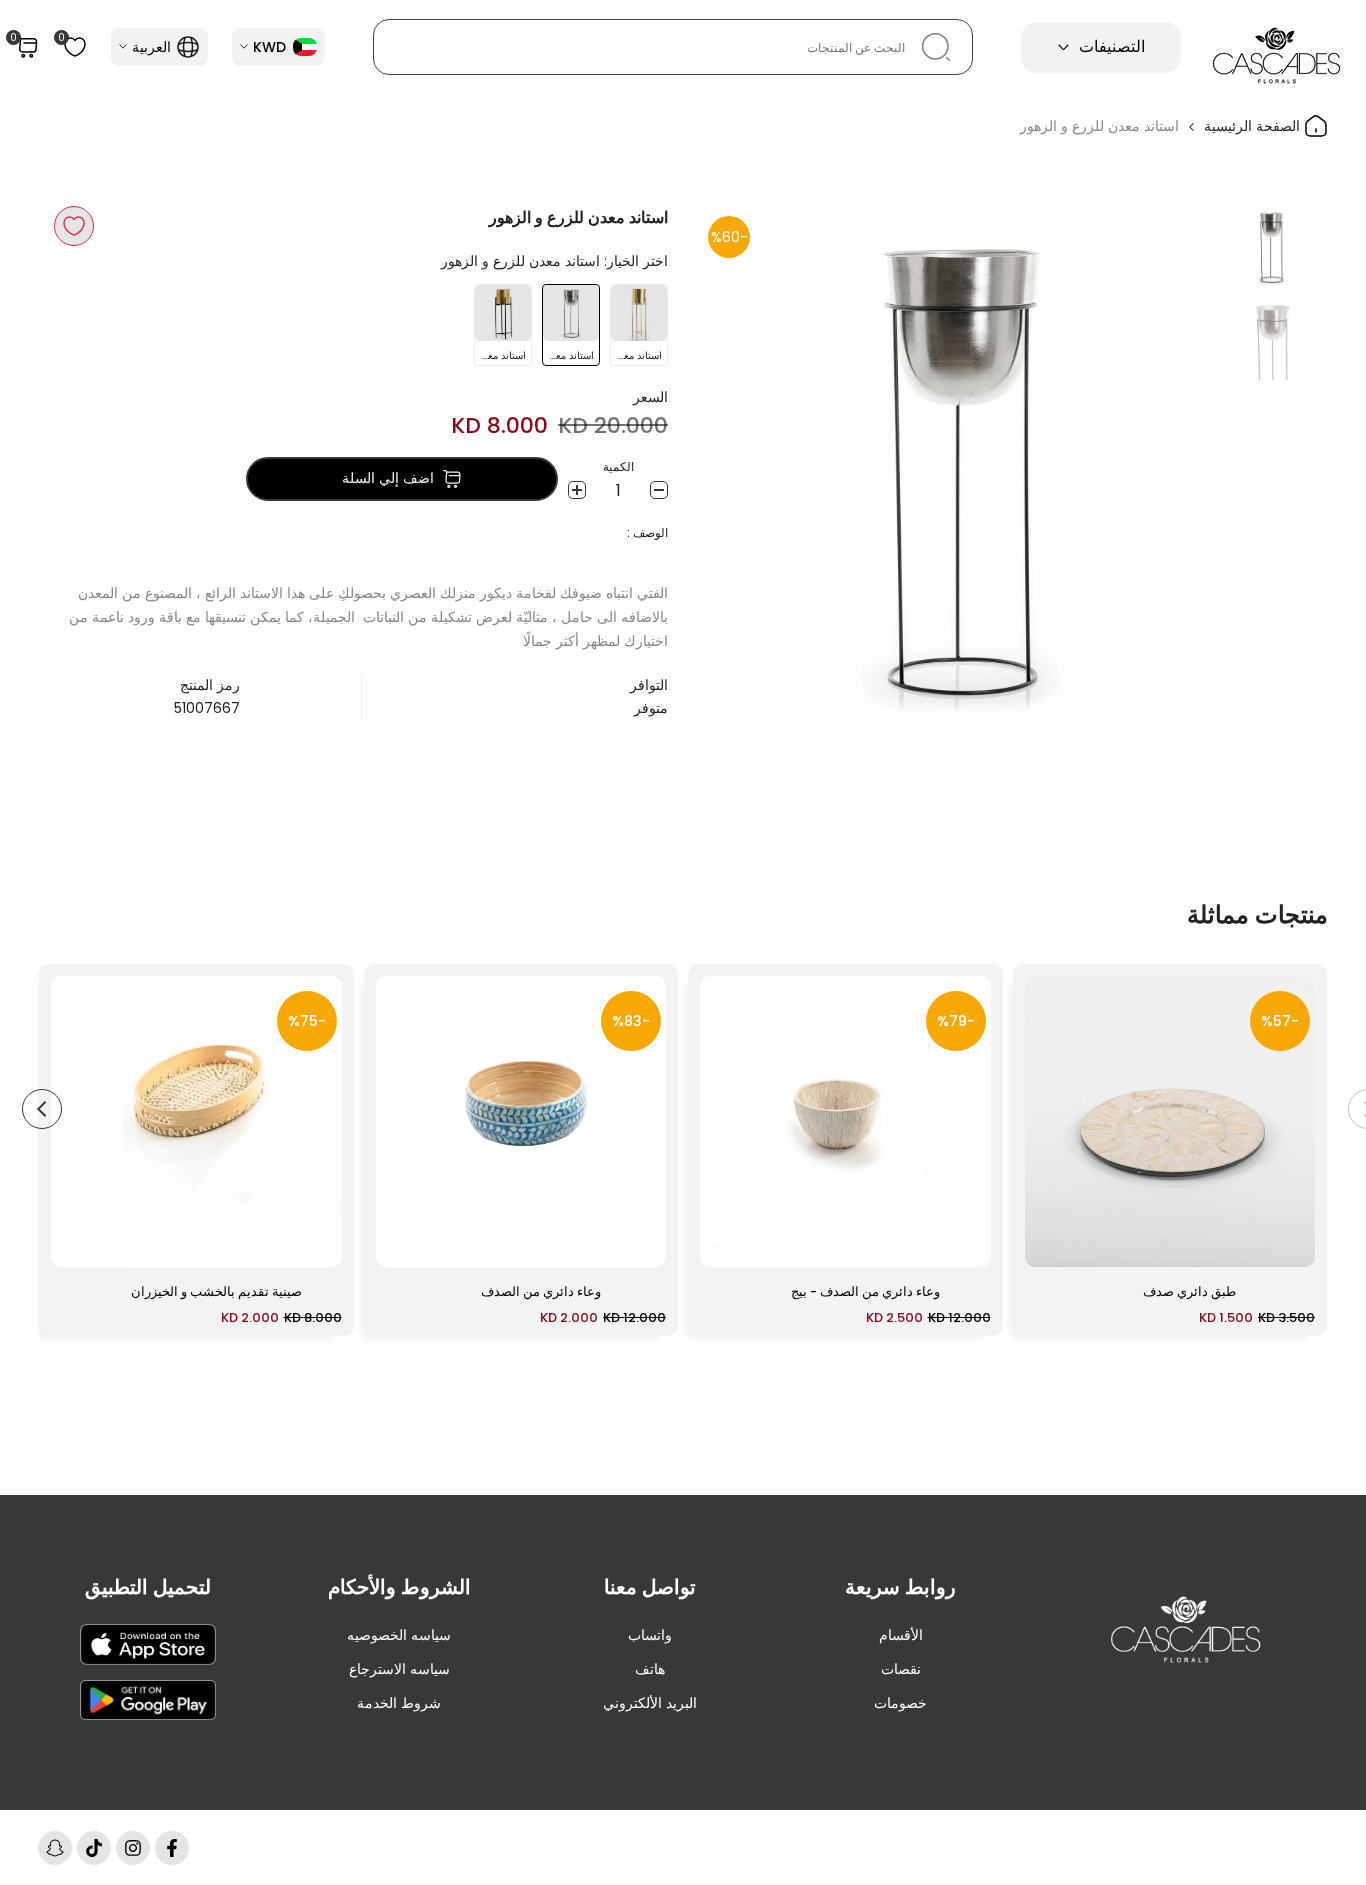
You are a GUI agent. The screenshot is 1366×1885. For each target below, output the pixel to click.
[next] (738, 467)
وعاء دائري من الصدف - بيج (865, 1291)
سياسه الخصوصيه (399, 1635)
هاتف (650, 1669)
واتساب (650, 1635)
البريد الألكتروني (650, 1703)
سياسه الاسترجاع (399, 1669)
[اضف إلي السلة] (1052, 1242)
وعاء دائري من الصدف (541, 1291)
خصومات (900, 1703)
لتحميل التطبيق (148, 1587)
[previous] (1180, 467)
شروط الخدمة (399, 1703)
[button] (74, 226)
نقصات (901, 1669)
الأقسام (901, 1635)
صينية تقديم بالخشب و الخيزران (216, 1291)
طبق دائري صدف (1189, 1291)
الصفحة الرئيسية (1254, 126)
